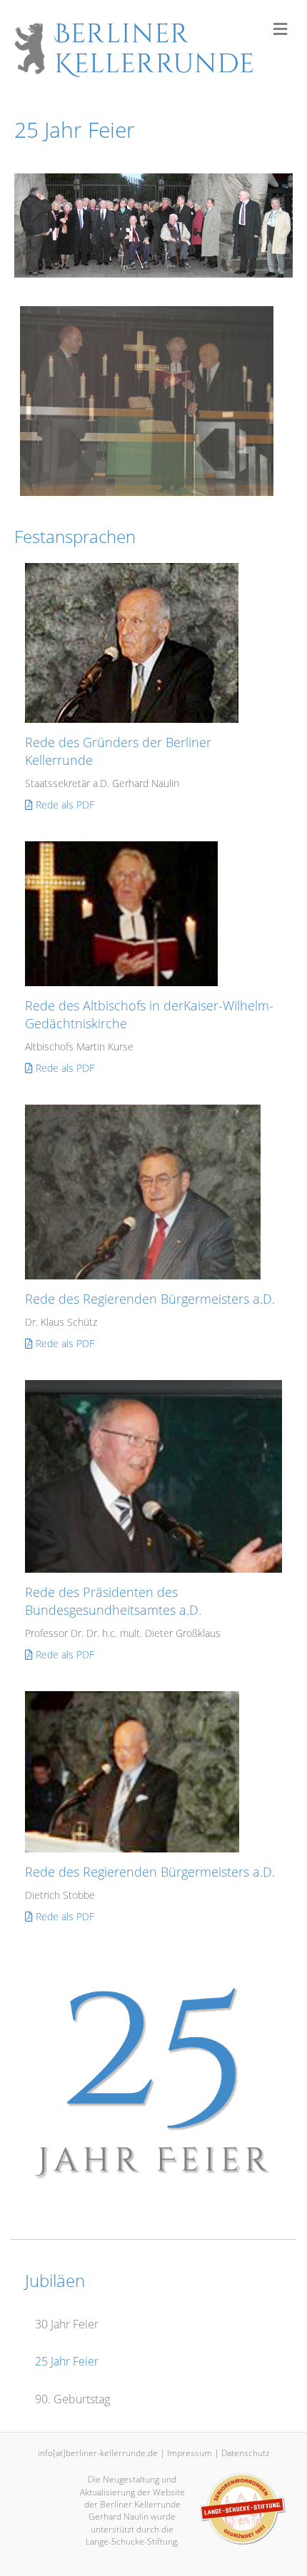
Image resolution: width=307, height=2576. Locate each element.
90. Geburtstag (72, 2399)
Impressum (190, 2453)
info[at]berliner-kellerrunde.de (98, 2453)
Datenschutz (246, 2453)
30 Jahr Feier (67, 2324)
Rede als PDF (64, 805)
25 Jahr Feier (67, 2361)
